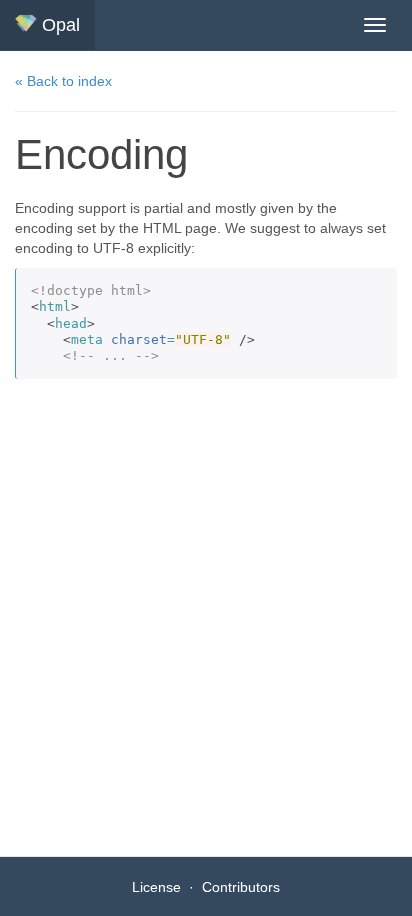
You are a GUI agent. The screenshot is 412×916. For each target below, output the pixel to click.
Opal (58, 25)
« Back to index (63, 81)
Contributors (241, 887)
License (156, 887)
